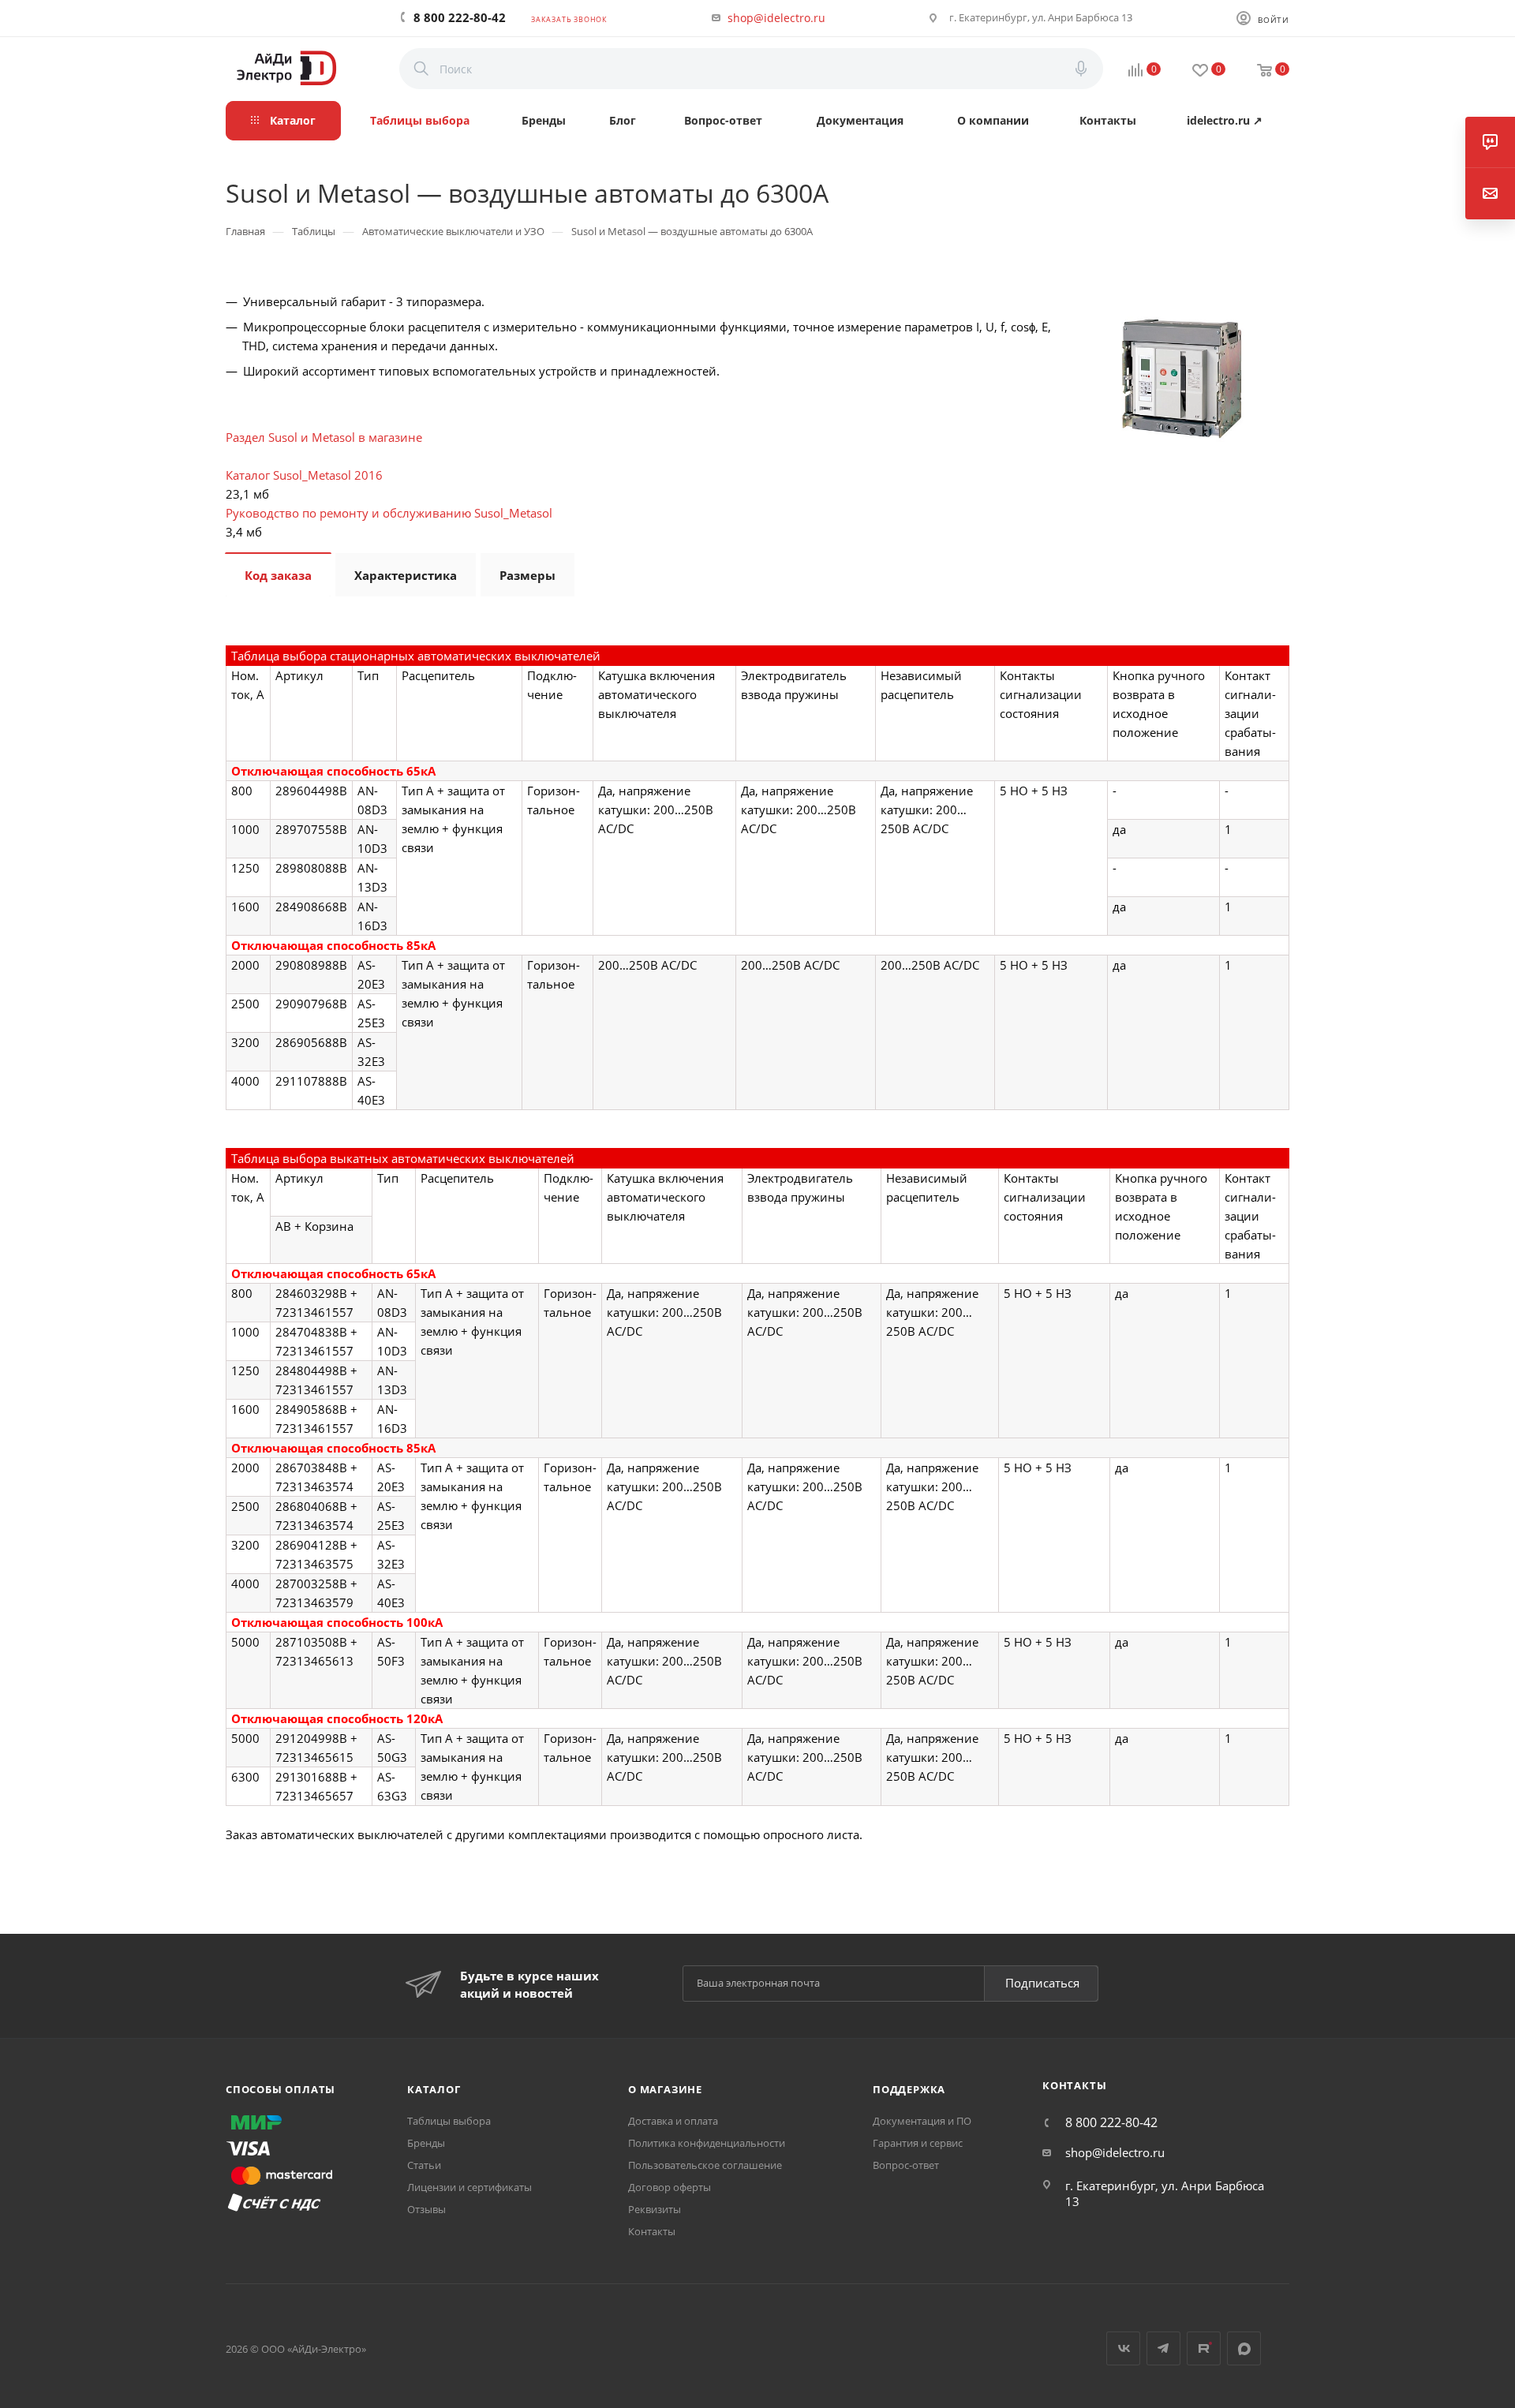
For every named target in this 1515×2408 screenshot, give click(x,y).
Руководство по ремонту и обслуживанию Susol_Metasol (389, 513)
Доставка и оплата (673, 2121)
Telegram (1163, 2348)
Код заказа (278, 575)
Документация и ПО (922, 2121)
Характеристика (406, 575)
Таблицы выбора (449, 2121)
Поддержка (909, 2089)
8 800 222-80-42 (460, 17)
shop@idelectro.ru (776, 18)
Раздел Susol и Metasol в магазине (324, 437)
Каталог (434, 2089)
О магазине (665, 2089)
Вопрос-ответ (906, 2165)
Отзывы (426, 2209)
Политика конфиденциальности (707, 2143)
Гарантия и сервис (918, 2143)
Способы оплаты (281, 2089)
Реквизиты (655, 2209)
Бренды (426, 2143)
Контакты (652, 2231)
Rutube (1204, 2348)
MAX (1244, 2348)
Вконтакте (1123, 2348)
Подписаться (1042, 1983)
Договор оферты (670, 2187)
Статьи (424, 2165)
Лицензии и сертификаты (469, 2187)
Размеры (527, 575)
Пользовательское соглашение (705, 2165)
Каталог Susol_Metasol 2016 (304, 475)
